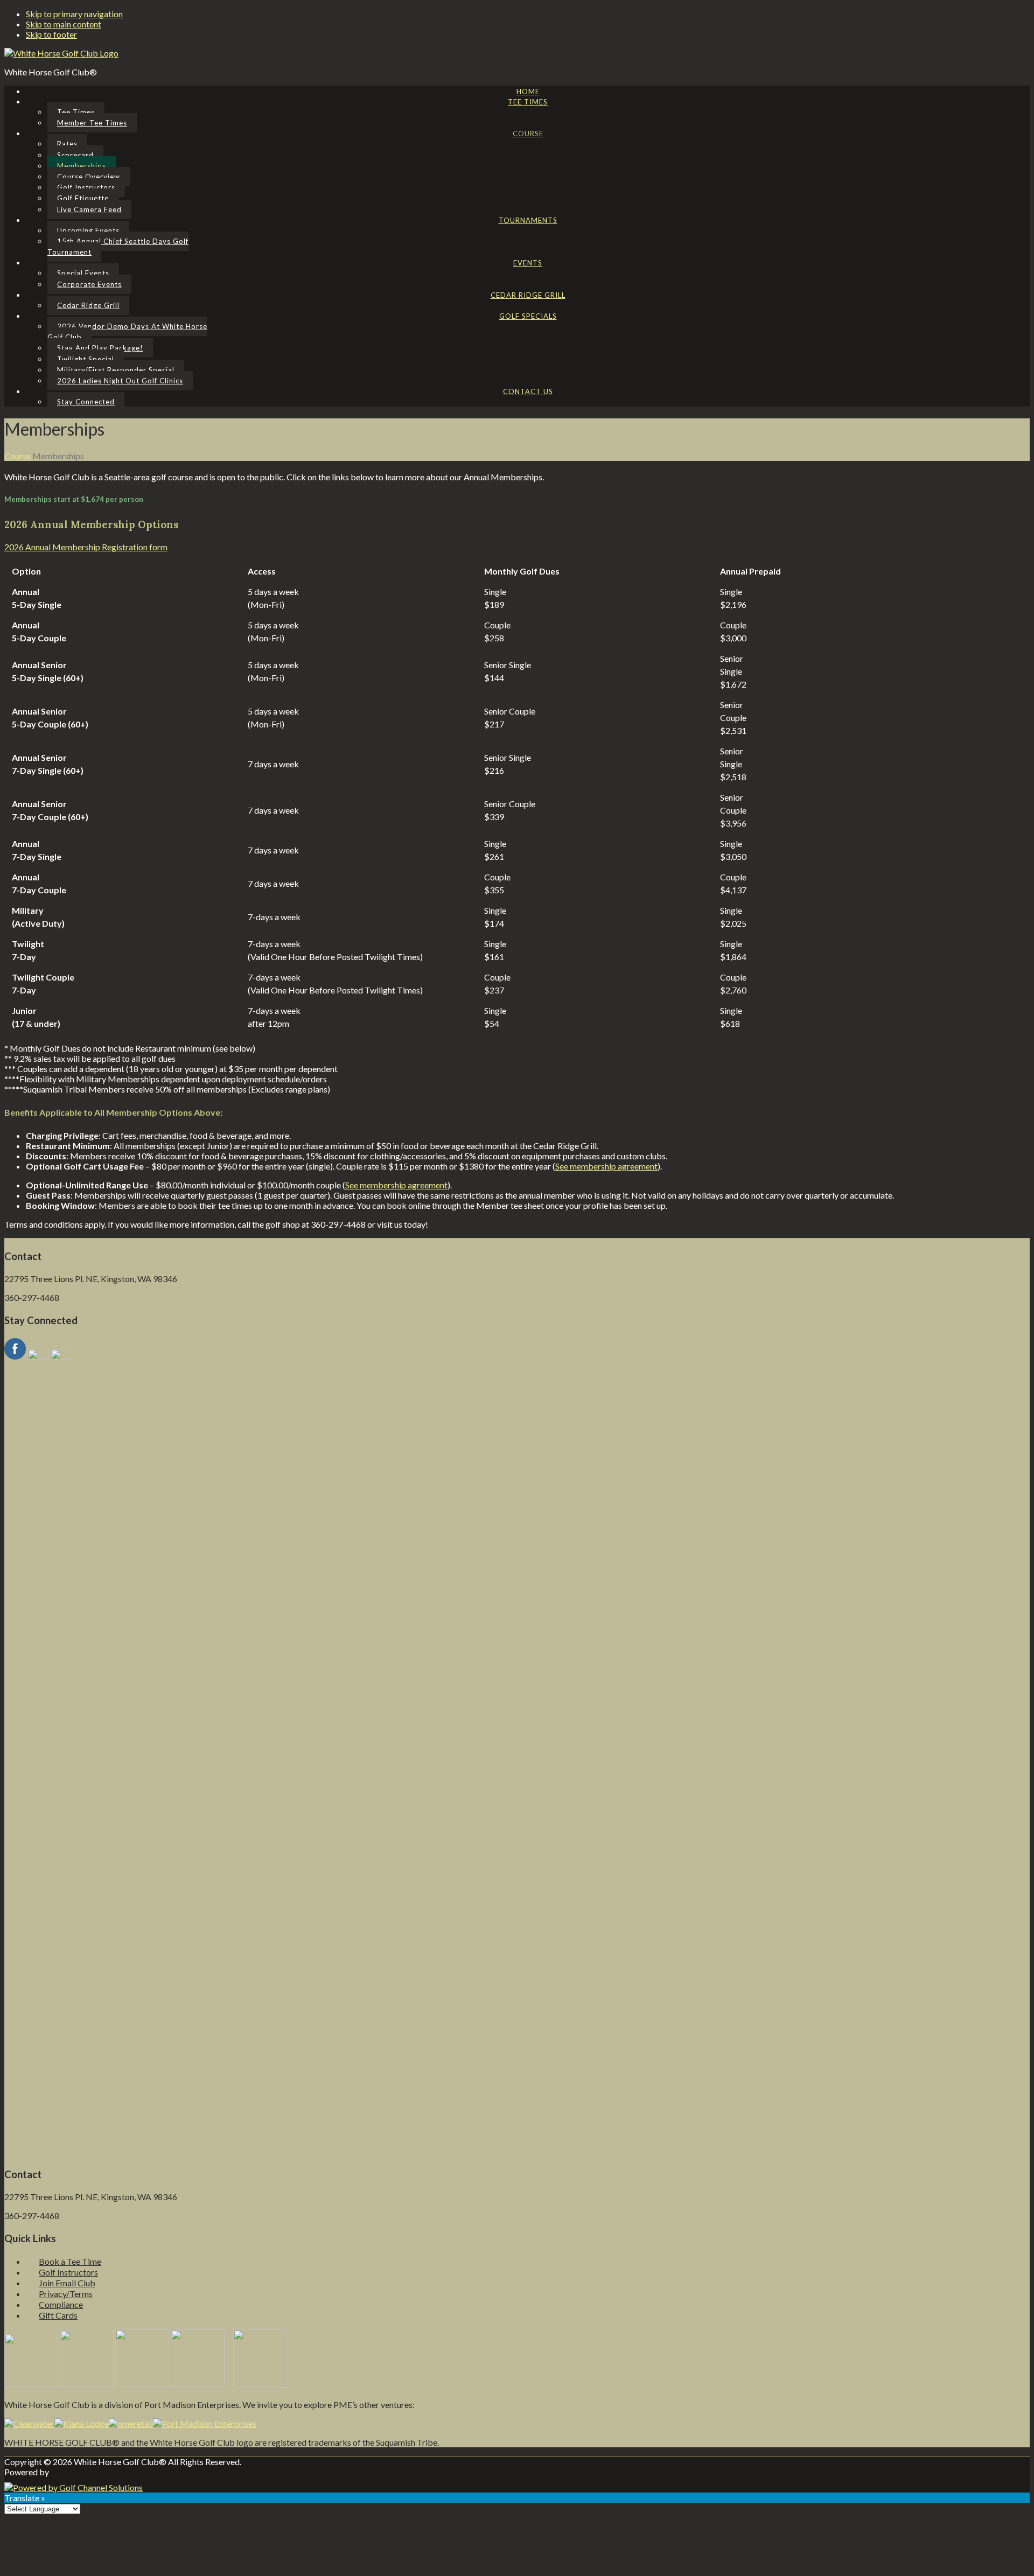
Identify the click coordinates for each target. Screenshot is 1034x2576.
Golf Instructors (68, 2272)
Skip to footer (51, 34)
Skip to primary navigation (74, 14)
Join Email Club (67, 2283)
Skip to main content (64, 24)
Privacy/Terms (66, 2294)
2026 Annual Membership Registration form (86, 547)
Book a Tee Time (70, 2261)
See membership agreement (606, 1166)
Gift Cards (58, 2315)
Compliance (61, 2304)
